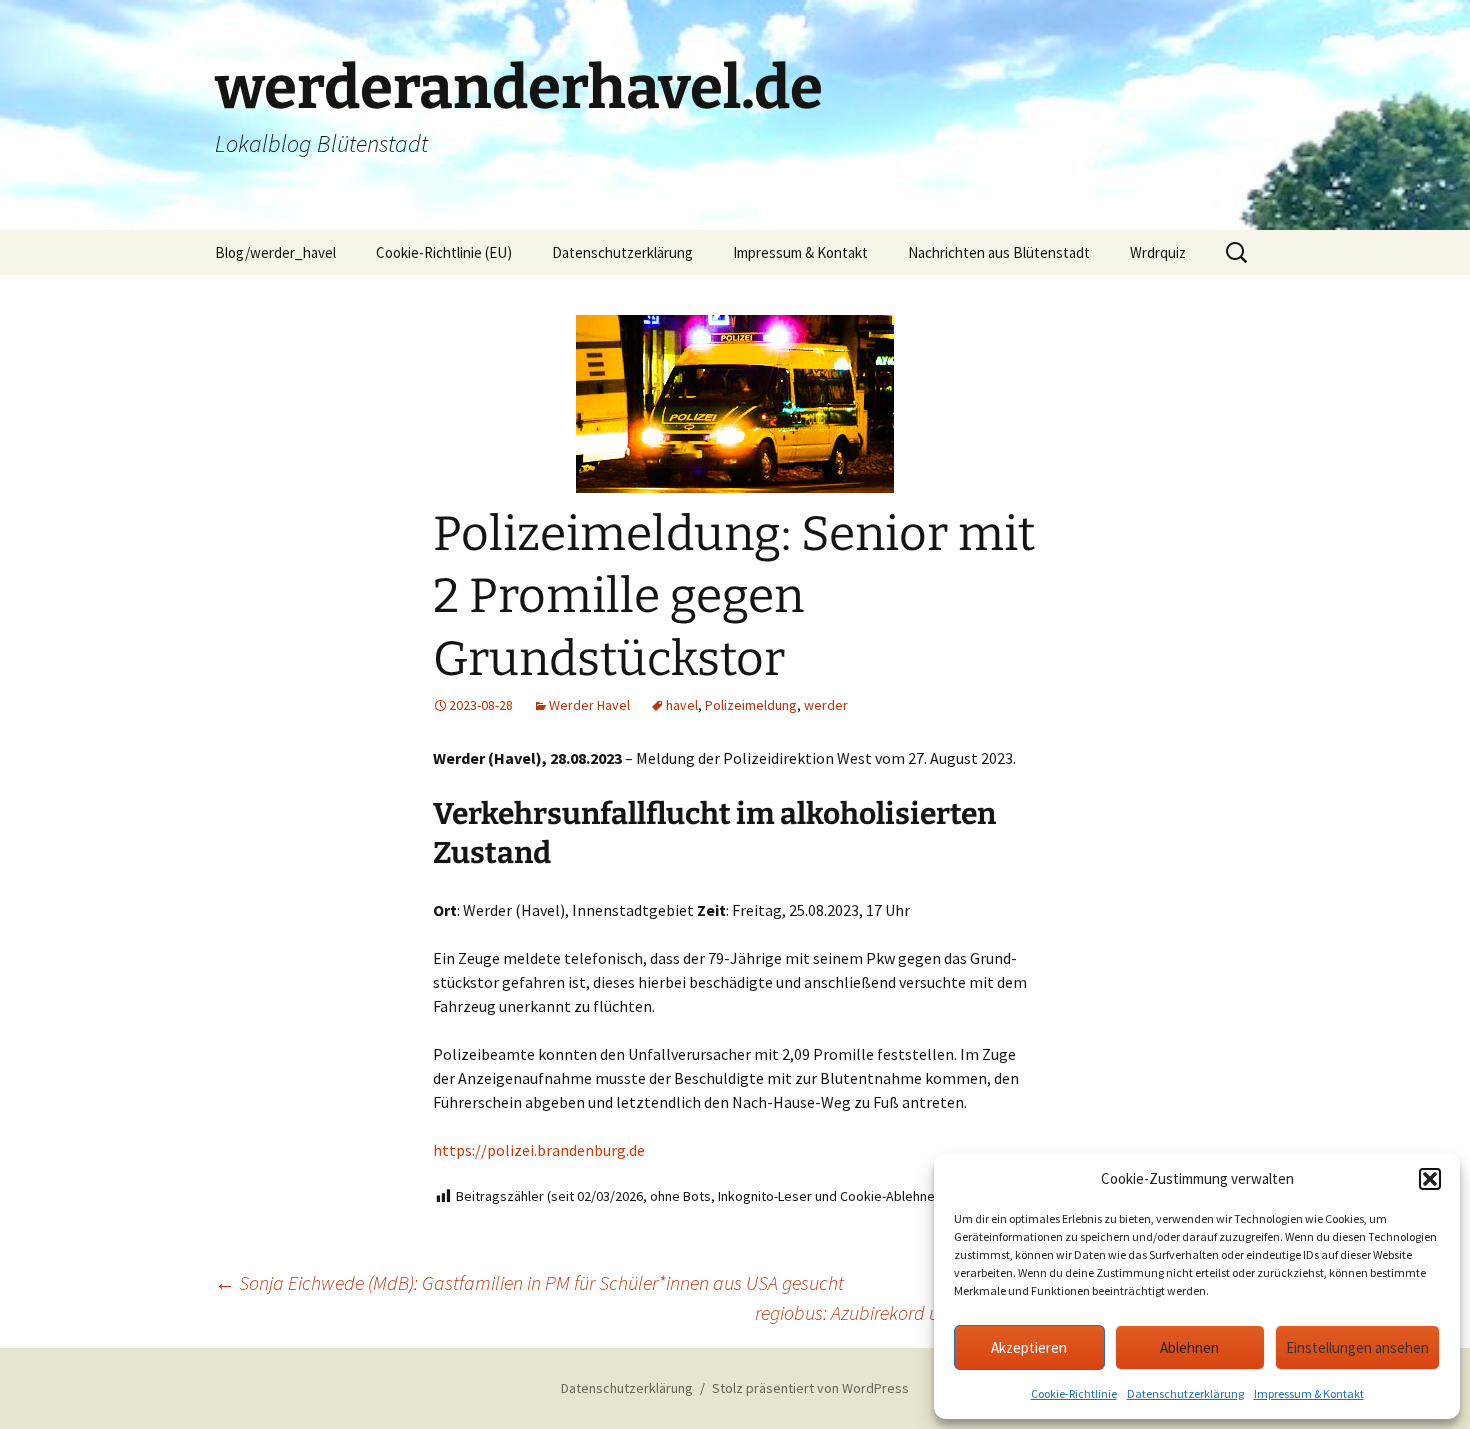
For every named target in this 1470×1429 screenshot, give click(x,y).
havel (682, 705)
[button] (1430, 1179)
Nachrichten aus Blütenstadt (999, 252)
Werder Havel (589, 705)
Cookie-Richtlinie (1074, 1393)
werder (826, 705)
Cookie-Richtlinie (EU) (444, 252)
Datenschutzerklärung (1185, 1393)
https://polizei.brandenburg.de (539, 1150)
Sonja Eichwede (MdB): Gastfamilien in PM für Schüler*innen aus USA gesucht (529, 1282)
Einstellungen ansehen (1357, 1347)
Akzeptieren (1029, 1347)
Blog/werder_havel (275, 252)
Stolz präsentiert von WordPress (810, 1388)
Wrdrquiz (1158, 252)
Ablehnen (1189, 1347)
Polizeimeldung (751, 705)
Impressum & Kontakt (1309, 1393)
